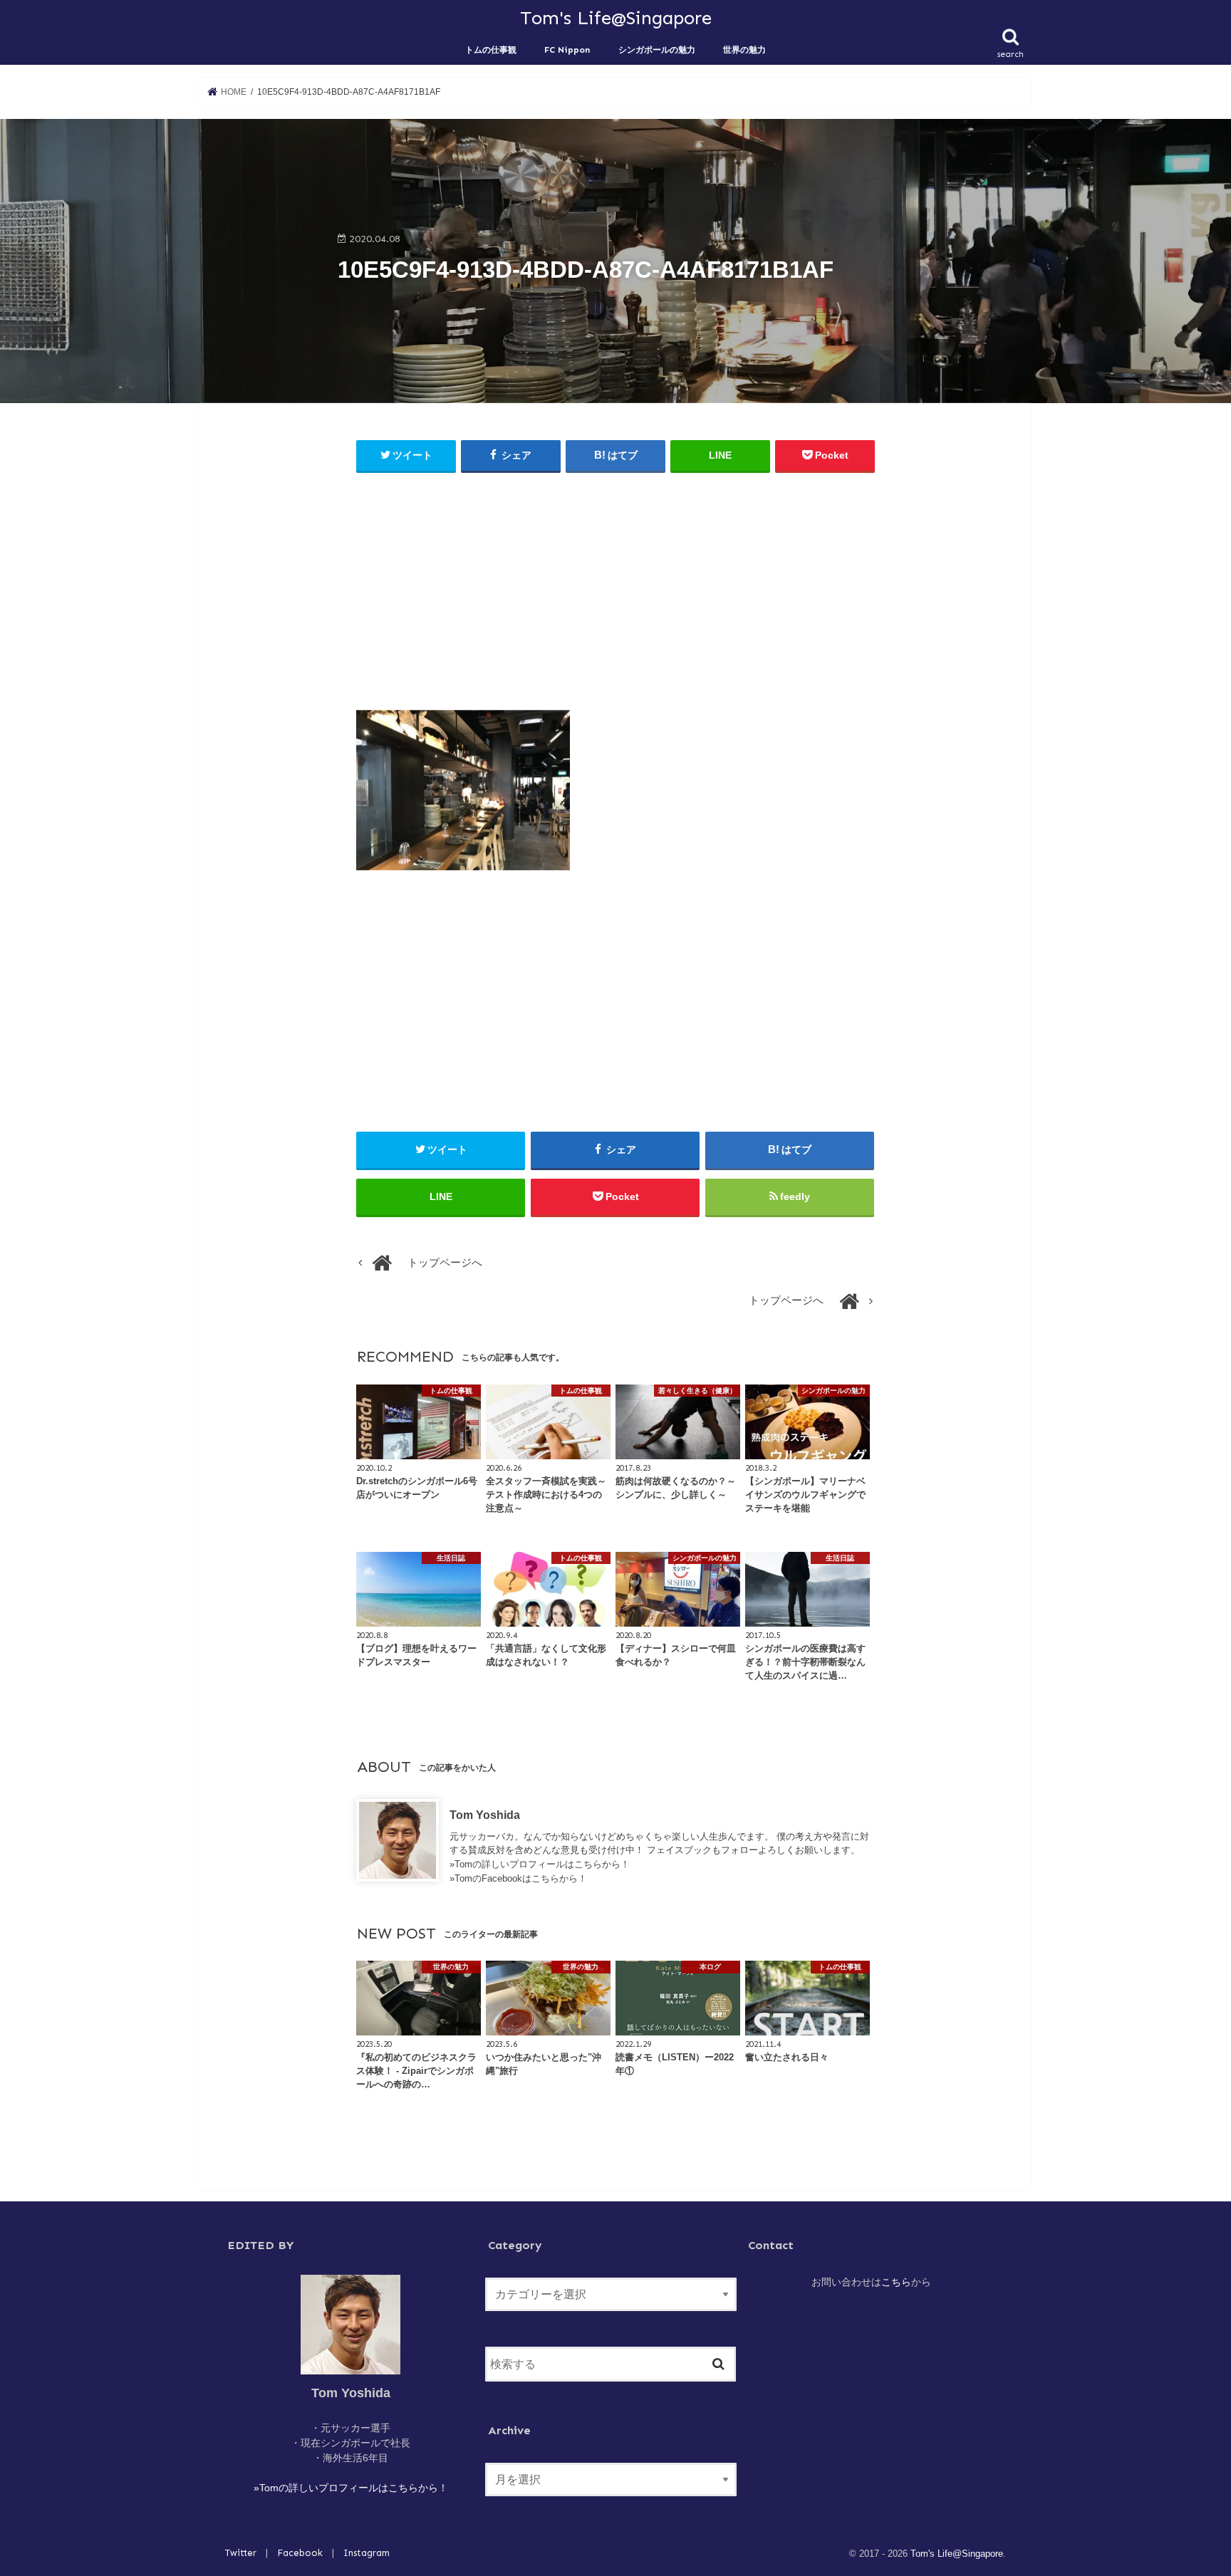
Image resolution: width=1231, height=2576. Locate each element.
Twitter (241, 2553)
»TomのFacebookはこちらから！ (518, 1878)
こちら (896, 2282)
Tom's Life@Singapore (616, 18)
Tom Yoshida (485, 1815)
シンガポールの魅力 (657, 49)
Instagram (367, 2553)
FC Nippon (567, 49)
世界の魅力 (744, 49)
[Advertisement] (615, 588)
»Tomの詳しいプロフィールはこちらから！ (540, 1864)
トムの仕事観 (491, 49)
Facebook (300, 2553)
